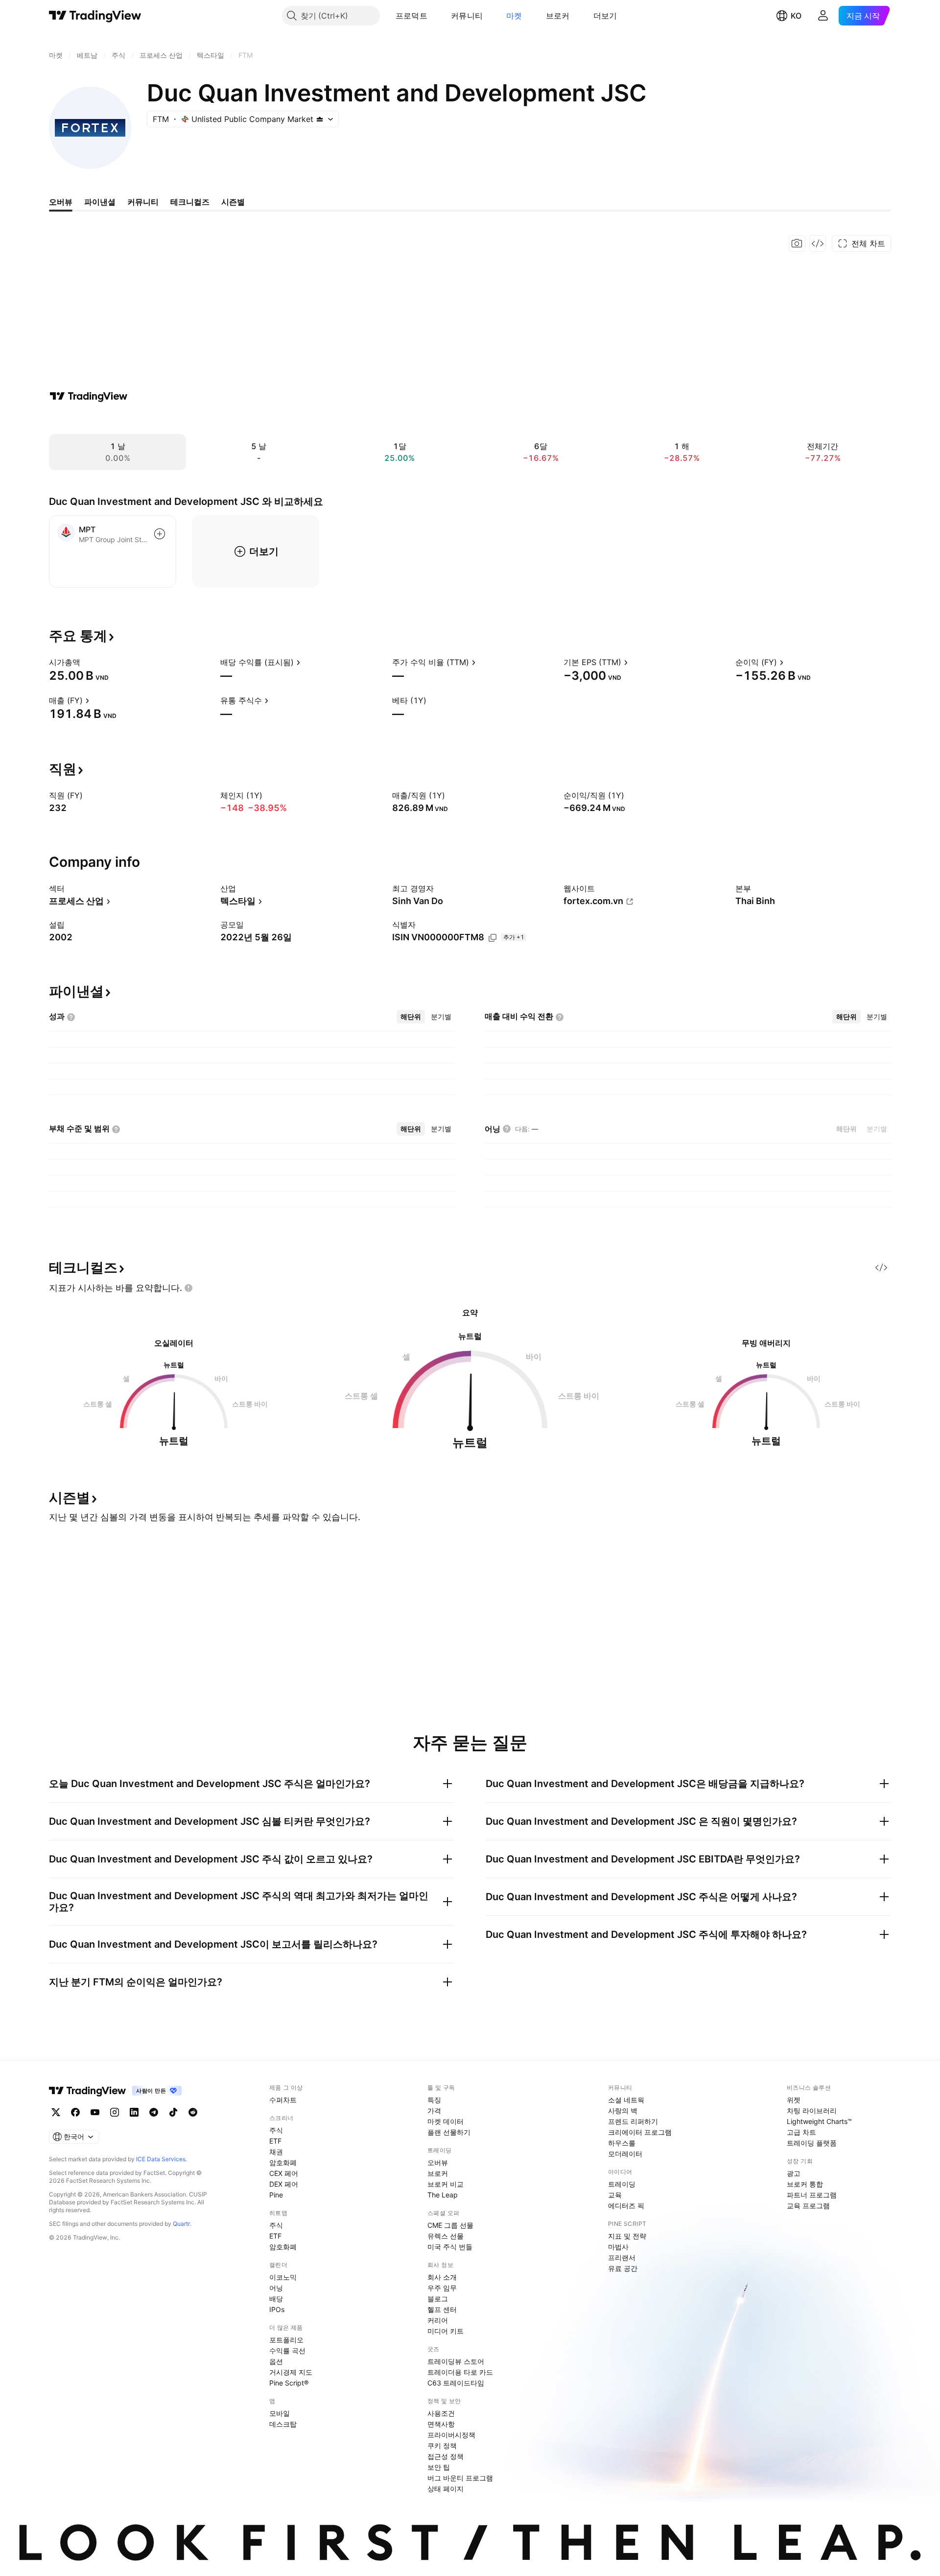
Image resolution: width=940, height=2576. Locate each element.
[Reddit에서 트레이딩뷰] (193, 2112)
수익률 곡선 (287, 2350)
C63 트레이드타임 (456, 2383)
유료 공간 (623, 2268)
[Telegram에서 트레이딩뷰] (154, 2112)
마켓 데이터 (446, 2121)
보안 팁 (439, 2467)
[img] (320, 119)
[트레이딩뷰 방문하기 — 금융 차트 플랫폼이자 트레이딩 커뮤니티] (89, 396)
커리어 (438, 2320)
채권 (276, 2152)
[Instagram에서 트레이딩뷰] (115, 2112)
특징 (434, 2100)
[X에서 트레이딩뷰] (56, 2112)
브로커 (558, 16)
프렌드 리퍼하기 (633, 2121)
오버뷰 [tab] (61, 202)
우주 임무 (442, 2288)
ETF (275, 2141)
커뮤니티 (467, 16)
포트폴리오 (286, 2340)
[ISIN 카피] (493, 938)
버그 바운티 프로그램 (460, 2478)
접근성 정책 (446, 2456)
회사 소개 (442, 2277)
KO (796, 16)
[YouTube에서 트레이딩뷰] (95, 2112)
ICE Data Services (161, 2159)
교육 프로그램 (808, 2206)
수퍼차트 (283, 2100)
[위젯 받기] (818, 243)
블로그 (438, 2299)
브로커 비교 (446, 2184)
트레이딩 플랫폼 (812, 2143)
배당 (276, 2299)
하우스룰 (622, 2143)
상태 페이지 (446, 2489)
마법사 (618, 2247)
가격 (434, 2111)
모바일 (280, 2413)
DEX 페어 (284, 2184)
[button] (435, 16)
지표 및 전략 (627, 2236)
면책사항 (441, 2424)
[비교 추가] (160, 534)
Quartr (181, 2224)
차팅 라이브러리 (812, 2111)
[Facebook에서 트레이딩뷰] (75, 2112)
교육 (615, 2195)
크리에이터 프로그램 (640, 2132)
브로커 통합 (805, 2184)
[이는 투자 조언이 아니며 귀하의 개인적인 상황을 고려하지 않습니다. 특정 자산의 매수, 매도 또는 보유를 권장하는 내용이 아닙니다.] (188, 1288)
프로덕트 (411, 16)
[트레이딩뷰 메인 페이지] (95, 16)
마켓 (514, 16)
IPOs (277, 2309)
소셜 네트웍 (626, 2100)
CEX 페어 (284, 2173)
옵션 (276, 2361)
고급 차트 (801, 2132)
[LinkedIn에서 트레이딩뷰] (134, 2112)
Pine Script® (289, 2383)
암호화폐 (283, 2162)
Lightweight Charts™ (819, 2121)
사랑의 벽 (623, 2111)
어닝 (276, 2288)
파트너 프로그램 (812, 2195)
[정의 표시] (87, 662)
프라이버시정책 (451, 2435)
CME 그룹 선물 (450, 2225)
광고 (794, 2173)
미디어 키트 (446, 2331)
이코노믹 (283, 2277)
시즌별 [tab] (233, 202)
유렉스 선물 (446, 2236)
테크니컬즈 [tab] (190, 202)
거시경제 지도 (291, 2372)
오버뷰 (438, 2162)
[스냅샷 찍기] (797, 243)
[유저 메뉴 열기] (823, 16)
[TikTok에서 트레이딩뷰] (173, 2112)
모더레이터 (625, 2154)
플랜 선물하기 (449, 2132)
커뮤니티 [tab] (143, 202)
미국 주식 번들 (450, 2247)
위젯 (794, 2100)
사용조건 (441, 2413)
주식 (276, 2130)
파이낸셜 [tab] (100, 202)
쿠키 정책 (442, 2445)
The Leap (443, 2195)
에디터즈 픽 (626, 2206)
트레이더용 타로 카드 (460, 2372)
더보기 (605, 16)
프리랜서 (622, 2257)
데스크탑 (283, 2424)
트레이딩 (622, 2184)
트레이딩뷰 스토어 (456, 2361)
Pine (276, 2195)
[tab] (411, 1017)
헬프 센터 (442, 2309)
